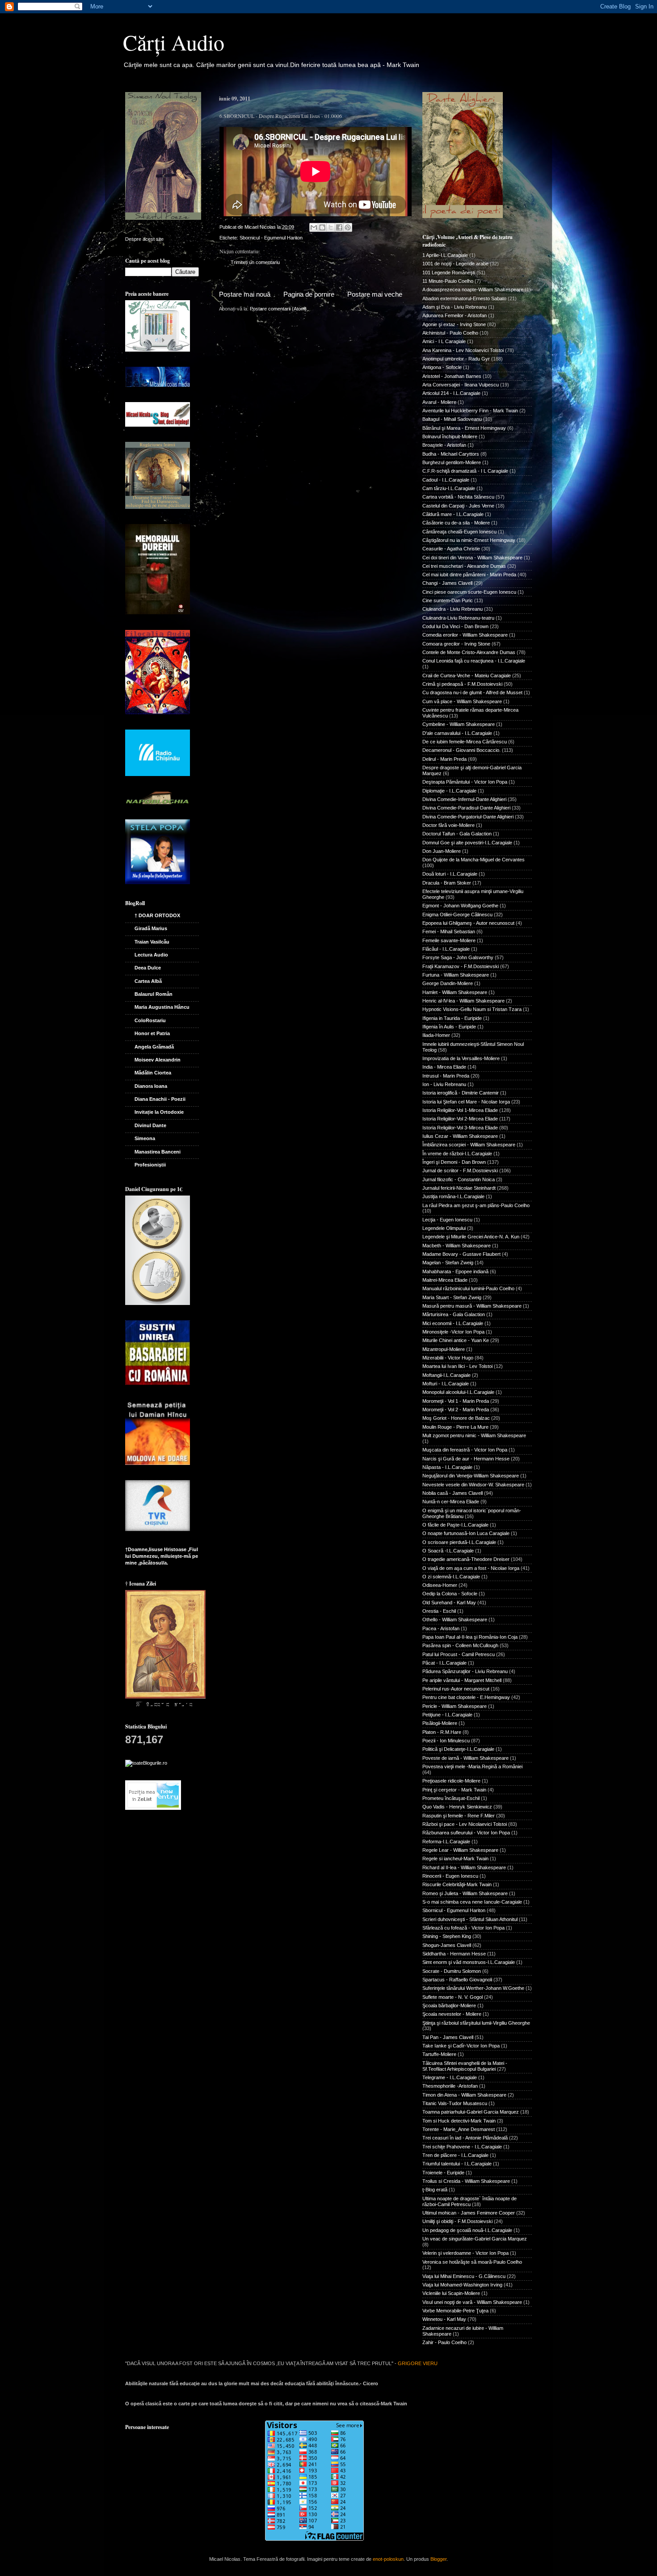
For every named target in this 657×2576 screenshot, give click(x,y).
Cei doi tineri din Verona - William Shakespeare (472, 558)
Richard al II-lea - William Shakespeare (464, 1867)
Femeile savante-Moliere (449, 940)
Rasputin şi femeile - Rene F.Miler (459, 1816)
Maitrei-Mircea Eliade (445, 1280)
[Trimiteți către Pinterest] (348, 227)
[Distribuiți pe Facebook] (339, 227)
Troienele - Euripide (443, 2173)
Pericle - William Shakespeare (455, 1706)
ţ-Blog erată (435, 2190)
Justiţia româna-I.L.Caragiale (453, 1196)
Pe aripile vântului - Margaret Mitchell (462, 1680)
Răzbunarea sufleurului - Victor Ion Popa (466, 1833)
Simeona (145, 1138)
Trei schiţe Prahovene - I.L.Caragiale (462, 2147)
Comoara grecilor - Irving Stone (456, 644)
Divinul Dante (150, 1125)
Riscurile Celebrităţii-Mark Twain (457, 1884)
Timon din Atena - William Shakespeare (464, 2095)
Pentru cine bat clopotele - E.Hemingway (466, 1697)
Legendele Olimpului (444, 1228)
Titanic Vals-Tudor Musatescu (455, 2103)
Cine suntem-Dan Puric (448, 600)
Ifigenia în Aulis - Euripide (449, 1027)
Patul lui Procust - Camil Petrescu (459, 1654)
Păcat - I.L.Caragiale (444, 1663)
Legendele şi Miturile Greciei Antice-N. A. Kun (471, 1237)
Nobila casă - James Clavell (453, 1493)
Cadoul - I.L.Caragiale (446, 480)
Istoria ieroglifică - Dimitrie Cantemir (461, 1093)
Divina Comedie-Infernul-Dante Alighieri (464, 799)
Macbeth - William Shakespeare (457, 1246)
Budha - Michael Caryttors (451, 454)
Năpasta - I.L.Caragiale (447, 1467)
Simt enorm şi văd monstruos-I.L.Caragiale (469, 1962)
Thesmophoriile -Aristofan (450, 2086)
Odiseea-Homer (440, 1585)
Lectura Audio (151, 955)
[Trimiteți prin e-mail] (314, 227)
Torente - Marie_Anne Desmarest (459, 2129)
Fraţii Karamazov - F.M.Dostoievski (461, 966)
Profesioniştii (150, 1165)
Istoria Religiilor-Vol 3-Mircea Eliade (460, 1128)
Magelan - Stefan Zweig (448, 1263)
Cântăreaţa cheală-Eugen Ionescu (459, 532)
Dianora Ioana (151, 1086)
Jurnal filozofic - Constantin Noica (459, 1179)
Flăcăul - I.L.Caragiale (446, 949)
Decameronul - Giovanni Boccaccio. (461, 750)
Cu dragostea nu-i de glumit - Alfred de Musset (472, 692)
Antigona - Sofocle (442, 367)
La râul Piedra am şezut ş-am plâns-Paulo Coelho (476, 1205)
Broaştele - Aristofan (444, 445)
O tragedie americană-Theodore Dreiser (466, 1559)
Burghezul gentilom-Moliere (452, 462)
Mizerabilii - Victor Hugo (448, 1358)
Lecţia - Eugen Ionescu (447, 1220)
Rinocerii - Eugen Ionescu (450, 1876)
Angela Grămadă (154, 1047)
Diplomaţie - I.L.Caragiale (449, 791)
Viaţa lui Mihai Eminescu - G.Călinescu (464, 2276)
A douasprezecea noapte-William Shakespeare (473, 289)
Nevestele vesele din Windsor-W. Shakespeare (473, 1485)
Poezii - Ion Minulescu (446, 1741)
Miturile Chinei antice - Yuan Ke (456, 1340)
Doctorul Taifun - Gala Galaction (457, 834)
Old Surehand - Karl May (449, 1603)
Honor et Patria (152, 1033)
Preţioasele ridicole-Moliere (451, 1781)
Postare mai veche (375, 294)
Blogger (438, 2559)
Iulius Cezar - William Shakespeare (460, 1136)
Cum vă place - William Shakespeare (462, 701)
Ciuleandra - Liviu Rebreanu (453, 609)
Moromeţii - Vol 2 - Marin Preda (456, 1410)
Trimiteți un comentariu (255, 262)
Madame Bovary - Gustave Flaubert (461, 1254)
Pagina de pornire (309, 294)
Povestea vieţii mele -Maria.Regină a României (472, 1766)
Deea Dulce (148, 968)
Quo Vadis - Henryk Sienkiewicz (457, 1807)
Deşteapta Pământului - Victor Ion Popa (465, 782)
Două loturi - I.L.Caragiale (450, 874)
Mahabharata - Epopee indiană (455, 1271)
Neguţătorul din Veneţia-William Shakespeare (471, 1476)
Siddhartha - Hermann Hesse (454, 1954)
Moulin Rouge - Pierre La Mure (455, 1427)
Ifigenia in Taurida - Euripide (452, 1018)
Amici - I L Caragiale (444, 341)
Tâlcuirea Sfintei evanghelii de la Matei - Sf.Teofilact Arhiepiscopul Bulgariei (465, 2066)
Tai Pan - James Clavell (448, 2037)
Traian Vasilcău (152, 942)
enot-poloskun (388, 2559)
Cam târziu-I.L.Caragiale (449, 488)
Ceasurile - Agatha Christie (451, 549)
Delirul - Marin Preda (444, 759)
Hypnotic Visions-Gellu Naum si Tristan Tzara (472, 1009)
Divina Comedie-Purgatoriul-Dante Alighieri (468, 817)
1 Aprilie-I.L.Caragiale (445, 255)
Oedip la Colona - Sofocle (450, 1594)
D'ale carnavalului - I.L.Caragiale (457, 733)
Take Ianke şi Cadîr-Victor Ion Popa (461, 2046)
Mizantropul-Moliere (444, 1349)
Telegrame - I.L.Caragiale (450, 2077)
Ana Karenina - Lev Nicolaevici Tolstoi (463, 350)
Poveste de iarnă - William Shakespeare (465, 1758)
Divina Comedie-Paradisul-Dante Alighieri (466, 808)
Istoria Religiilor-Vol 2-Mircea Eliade (460, 1119)
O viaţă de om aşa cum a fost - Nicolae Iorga (471, 1568)
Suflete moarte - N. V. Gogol (453, 1997)
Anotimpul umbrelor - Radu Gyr (456, 359)
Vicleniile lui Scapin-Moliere (451, 2293)
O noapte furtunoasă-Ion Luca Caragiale (466, 1533)
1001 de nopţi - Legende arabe (455, 264)
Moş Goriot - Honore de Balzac (456, 1418)
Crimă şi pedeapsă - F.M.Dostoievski (462, 684)
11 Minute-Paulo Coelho (448, 281)
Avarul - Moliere (439, 402)
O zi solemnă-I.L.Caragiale (451, 1577)
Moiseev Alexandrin (158, 1060)
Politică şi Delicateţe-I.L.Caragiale (458, 1749)
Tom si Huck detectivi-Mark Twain (459, 2121)
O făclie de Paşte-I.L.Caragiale (455, 1525)
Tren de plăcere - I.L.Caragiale (455, 2155)
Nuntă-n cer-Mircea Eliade (451, 1502)
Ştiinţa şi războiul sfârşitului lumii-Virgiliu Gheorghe (476, 2023)
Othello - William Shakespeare (455, 1619)
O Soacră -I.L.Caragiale (448, 1551)
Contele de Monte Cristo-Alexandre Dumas (469, 652)
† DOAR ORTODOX (157, 915)
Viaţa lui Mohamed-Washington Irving (462, 2285)
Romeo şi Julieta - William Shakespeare (465, 1893)
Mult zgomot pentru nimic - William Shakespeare (474, 1435)
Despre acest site (144, 239)
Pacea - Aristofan (441, 1628)
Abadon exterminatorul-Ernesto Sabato (464, 298)
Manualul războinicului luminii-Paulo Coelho (468, 1288)
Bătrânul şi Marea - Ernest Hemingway (464, 428)
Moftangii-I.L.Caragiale (446, 1375)
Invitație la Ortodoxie (159, 1112)
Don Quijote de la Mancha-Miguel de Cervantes (474, 860)
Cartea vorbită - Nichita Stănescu (458, 497)
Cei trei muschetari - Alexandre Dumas (464, 566)
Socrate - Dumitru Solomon (452, 1971)
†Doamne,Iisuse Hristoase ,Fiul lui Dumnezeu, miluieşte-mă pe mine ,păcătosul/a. (162, 1556)
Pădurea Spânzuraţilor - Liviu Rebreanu (465, 1671)
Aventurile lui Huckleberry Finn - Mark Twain (470, 411)
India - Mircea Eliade (444, 1067)
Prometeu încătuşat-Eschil (451, 1798)
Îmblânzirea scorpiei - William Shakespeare (469, 1145)
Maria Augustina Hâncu (162, 1007)
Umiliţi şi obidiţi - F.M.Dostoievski (457, 2221)
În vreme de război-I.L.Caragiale (457, 1154)
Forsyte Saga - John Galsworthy (458, 957)
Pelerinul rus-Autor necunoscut (456, 1689)
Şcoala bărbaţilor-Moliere (449, 2005)
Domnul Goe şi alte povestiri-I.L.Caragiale (467, 843)
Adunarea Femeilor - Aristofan (455, 315)
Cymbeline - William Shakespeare (459, 724)
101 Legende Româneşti (449, 273)
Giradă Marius (151, 928)
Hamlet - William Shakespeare (455, 992)
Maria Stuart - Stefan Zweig (452, 1297)
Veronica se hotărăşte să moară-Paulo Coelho (472, 2262)
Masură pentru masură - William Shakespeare (472, 1306)
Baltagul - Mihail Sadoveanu (452, 419)
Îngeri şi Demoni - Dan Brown (454, 1162)
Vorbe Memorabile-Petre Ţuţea (455, 2311)
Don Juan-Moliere (442, 851)
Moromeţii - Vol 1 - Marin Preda (456, 1401)
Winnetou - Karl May (444, 2319)
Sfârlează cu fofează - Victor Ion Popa (463, 1928)
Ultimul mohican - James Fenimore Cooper (469, 2213)
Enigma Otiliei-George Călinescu (457, 915)
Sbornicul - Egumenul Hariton (271, 238)
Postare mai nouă (245, 294)
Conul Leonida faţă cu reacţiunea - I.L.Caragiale (474, 661)
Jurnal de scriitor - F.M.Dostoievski (460, 1171)
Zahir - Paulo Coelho (444, 2342)
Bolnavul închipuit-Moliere (450, 436)
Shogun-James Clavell (447, 1945)
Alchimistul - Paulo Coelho (450, 333)
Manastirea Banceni (158, 1152)
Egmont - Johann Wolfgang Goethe (460, 906)
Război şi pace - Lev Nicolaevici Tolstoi (465, 1824)
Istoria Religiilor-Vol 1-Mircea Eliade (460, 1110)
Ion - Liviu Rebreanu (444, 1084)
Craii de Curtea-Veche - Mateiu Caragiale (467, 675)
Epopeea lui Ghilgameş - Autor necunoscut (468, 923)
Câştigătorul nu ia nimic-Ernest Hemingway (469, 540)
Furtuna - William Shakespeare (456, 975)
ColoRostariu (150, 1020)
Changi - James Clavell (447, 583)
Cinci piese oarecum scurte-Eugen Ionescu (469, 592)
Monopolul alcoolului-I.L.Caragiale (458, 1392)
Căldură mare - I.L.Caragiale (453, 514)
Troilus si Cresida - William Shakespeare (466, 2181)
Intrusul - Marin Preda (446, 1076)
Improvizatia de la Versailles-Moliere (461, 1058)
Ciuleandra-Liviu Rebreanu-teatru (458, 618)
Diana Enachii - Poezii (160, 1099)
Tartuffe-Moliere (439, 2054)
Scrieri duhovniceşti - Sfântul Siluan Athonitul (470, 1919)
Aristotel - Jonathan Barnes (452, 376)
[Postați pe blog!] (322, 227)
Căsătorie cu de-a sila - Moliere (456, 523)
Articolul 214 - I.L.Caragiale (451, 393)
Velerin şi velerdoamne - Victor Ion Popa (465, 2253)
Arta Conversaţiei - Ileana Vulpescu (461, 385)
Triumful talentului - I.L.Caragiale (457, 2164)
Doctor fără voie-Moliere (449, 825)
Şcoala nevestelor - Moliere (452, 2014)
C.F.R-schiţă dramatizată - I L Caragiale (465, 471)
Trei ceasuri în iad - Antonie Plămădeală (465, 2138)
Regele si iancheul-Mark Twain (455, 1859)
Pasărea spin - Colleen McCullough (460, 1645)
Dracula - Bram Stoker (447, 883)
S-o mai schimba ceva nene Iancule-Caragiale (472, 1902)
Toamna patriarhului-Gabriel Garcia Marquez (471, 2112)
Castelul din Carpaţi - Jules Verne (458, 506)
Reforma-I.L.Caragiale (446, 1842)
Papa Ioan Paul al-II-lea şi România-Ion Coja (470, 1637)
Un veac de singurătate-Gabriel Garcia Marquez (475, 2239)
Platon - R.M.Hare (442, 1732)
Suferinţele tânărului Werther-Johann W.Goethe (473, 1988)
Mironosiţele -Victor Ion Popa (453, 1332)
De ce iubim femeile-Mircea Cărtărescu (465, 742)
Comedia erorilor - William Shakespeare (465, 635)
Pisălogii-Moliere (440, 1723)
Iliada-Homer (436, 1035)
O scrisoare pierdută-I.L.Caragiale (459, 1542)
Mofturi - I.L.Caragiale (446, 1384)
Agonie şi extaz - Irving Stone (454, 324)
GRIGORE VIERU (418, 2363)
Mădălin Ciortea (153, 1073)
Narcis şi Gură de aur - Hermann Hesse (466, 1459)
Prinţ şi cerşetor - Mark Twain (454, 1790)
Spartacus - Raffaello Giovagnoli (457, 1980)
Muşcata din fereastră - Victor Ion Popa (465, 1450)
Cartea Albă (148, 981)
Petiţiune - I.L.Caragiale (447, 1715)
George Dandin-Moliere (448, 983)
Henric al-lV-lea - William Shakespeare (463, 1001)
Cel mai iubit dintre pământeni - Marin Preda (469, 575)
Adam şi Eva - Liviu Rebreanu (455, 307)
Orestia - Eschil (439, 1611)
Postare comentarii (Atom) (278, 309)
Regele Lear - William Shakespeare (460, 1850)
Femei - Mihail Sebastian (449, 931)
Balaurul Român (154, 994)
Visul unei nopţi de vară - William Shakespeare (472, 2302)
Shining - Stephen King (447, 1936)
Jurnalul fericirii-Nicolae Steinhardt (459, 1188)
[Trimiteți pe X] (331, 227)
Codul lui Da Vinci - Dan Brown (455, 626)
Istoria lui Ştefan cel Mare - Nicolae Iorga (466, 1102)
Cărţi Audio (174, 42)
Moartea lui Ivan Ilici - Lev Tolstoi (457, 1366)
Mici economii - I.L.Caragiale (453, 1323)
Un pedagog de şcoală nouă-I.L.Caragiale (467, 2230)
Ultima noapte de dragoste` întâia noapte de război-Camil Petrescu (470, 2201)
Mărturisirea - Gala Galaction (454, 1314)
